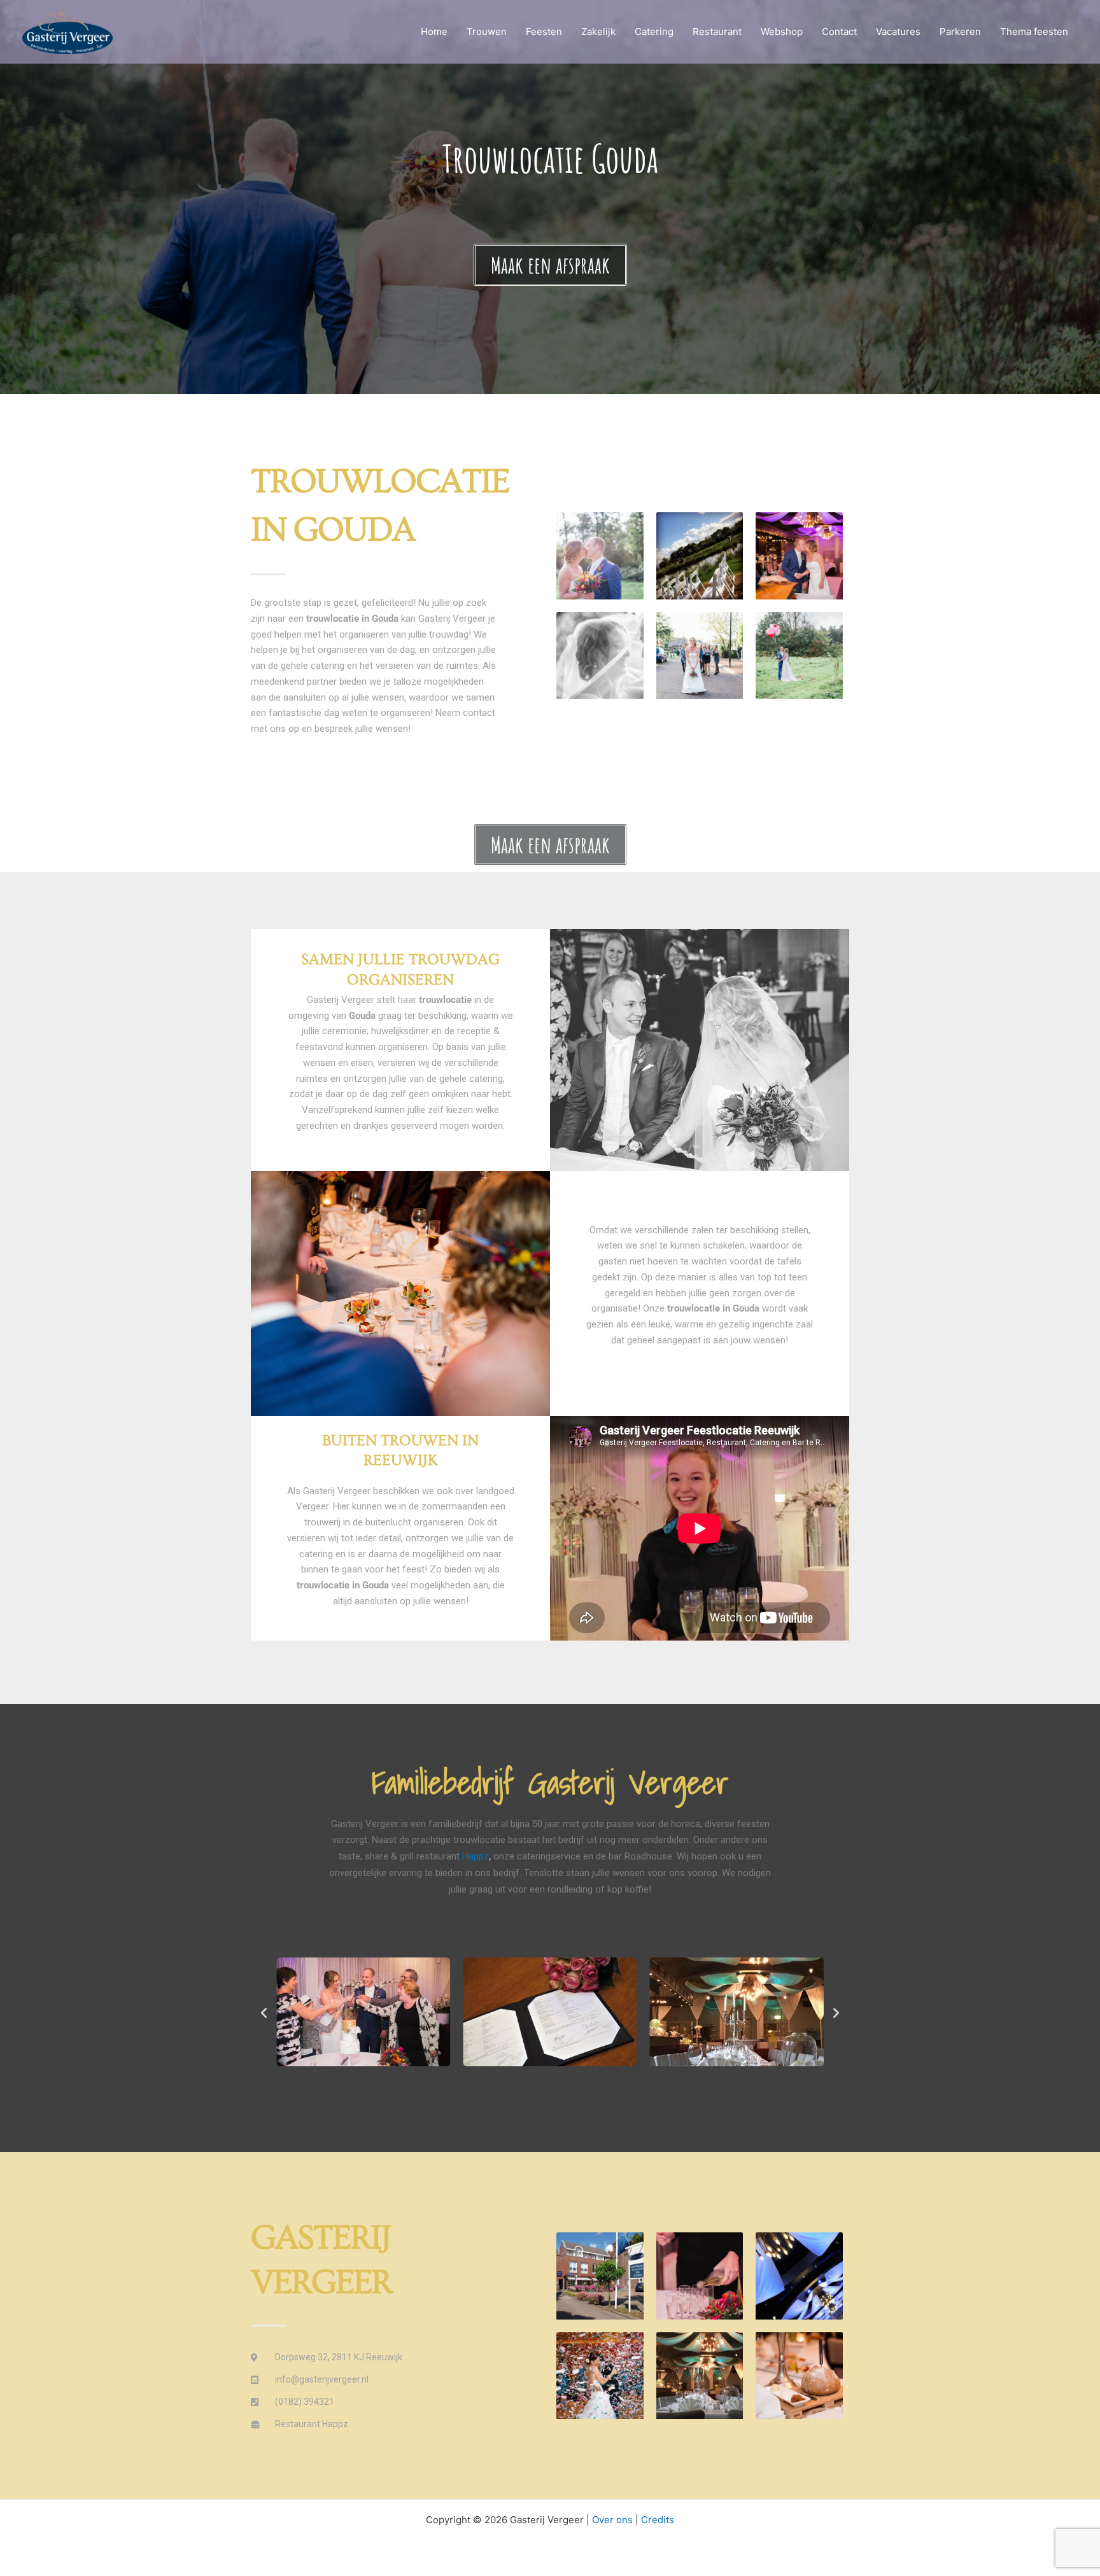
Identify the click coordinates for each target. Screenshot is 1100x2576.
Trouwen (487, 31)
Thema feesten (1034, 31)
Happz (476, 1856)
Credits (658, 2520)
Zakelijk (598, 31)
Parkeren (960, 31)
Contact (839, 31)
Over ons (612, 2520)
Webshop (782, 31)
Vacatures (898, 31)
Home (434, 31)
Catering (654, 31)
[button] (264, 2012)
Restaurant (717, 31)
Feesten (544, 31)
